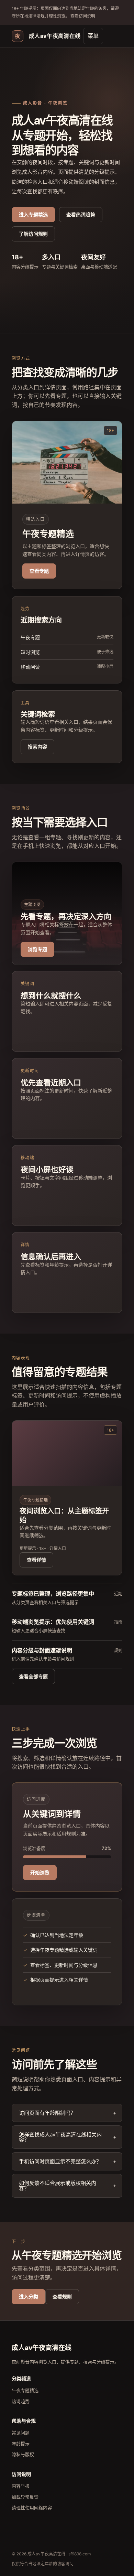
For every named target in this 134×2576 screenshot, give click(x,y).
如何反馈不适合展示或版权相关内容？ (58, 2186)
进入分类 (29, 2297)
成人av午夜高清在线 (48, 36)
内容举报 (21, 2486)
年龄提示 (21, 2444)
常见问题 (21, 2433)
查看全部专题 (33, 1676)
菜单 (93, 36)
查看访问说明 (82, 16)
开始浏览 (40, 1872)
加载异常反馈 (25, 2497)
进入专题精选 (33, 214)
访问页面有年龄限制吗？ (47, 2113)
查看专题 (39, 571)
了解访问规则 (33, 234)
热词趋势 (21, 2401)
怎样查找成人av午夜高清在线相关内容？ (60, 2137)
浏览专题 (37, 949)
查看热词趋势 (81, 214)
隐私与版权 (23, 2454)
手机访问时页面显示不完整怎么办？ (60, 2161)
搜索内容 (37, 747)
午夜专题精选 (25, 2390)
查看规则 (62, 2297)
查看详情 (36, 1560)
